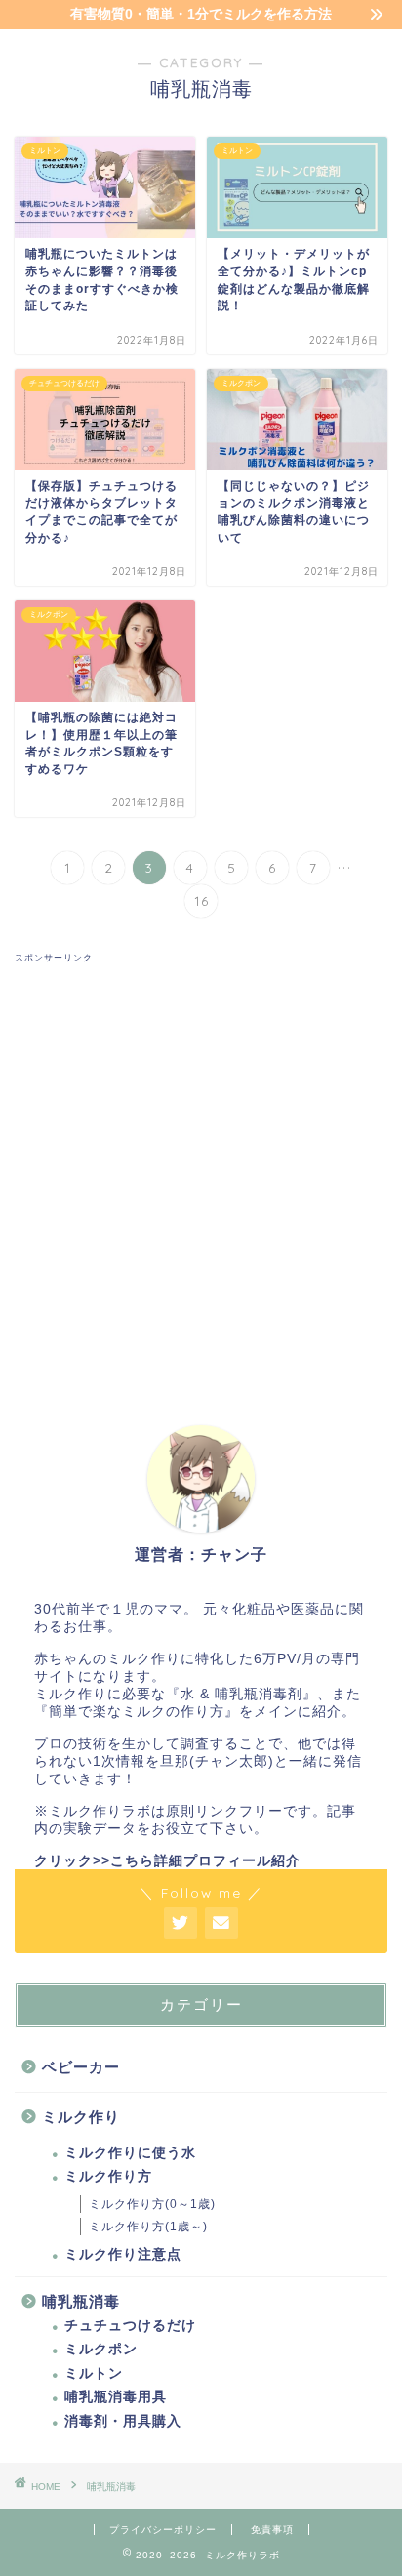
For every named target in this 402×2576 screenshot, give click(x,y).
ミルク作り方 (108, 2176)
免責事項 (272, 2530)
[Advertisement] (201, 1165)
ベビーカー (81, 2067)
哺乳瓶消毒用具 (116, 2397)
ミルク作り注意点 (123, 2254)
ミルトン (94, 2373)
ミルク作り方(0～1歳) (152, 2204)
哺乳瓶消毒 (81, 2301)
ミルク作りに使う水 (130, 2153)
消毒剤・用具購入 (123, 2421)
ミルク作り (81, 2117)
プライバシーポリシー (163, 2530)
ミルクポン (101, 2349)
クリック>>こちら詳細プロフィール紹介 (167, 1861)
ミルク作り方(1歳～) (148, 2227)
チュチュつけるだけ (130, 2326)
